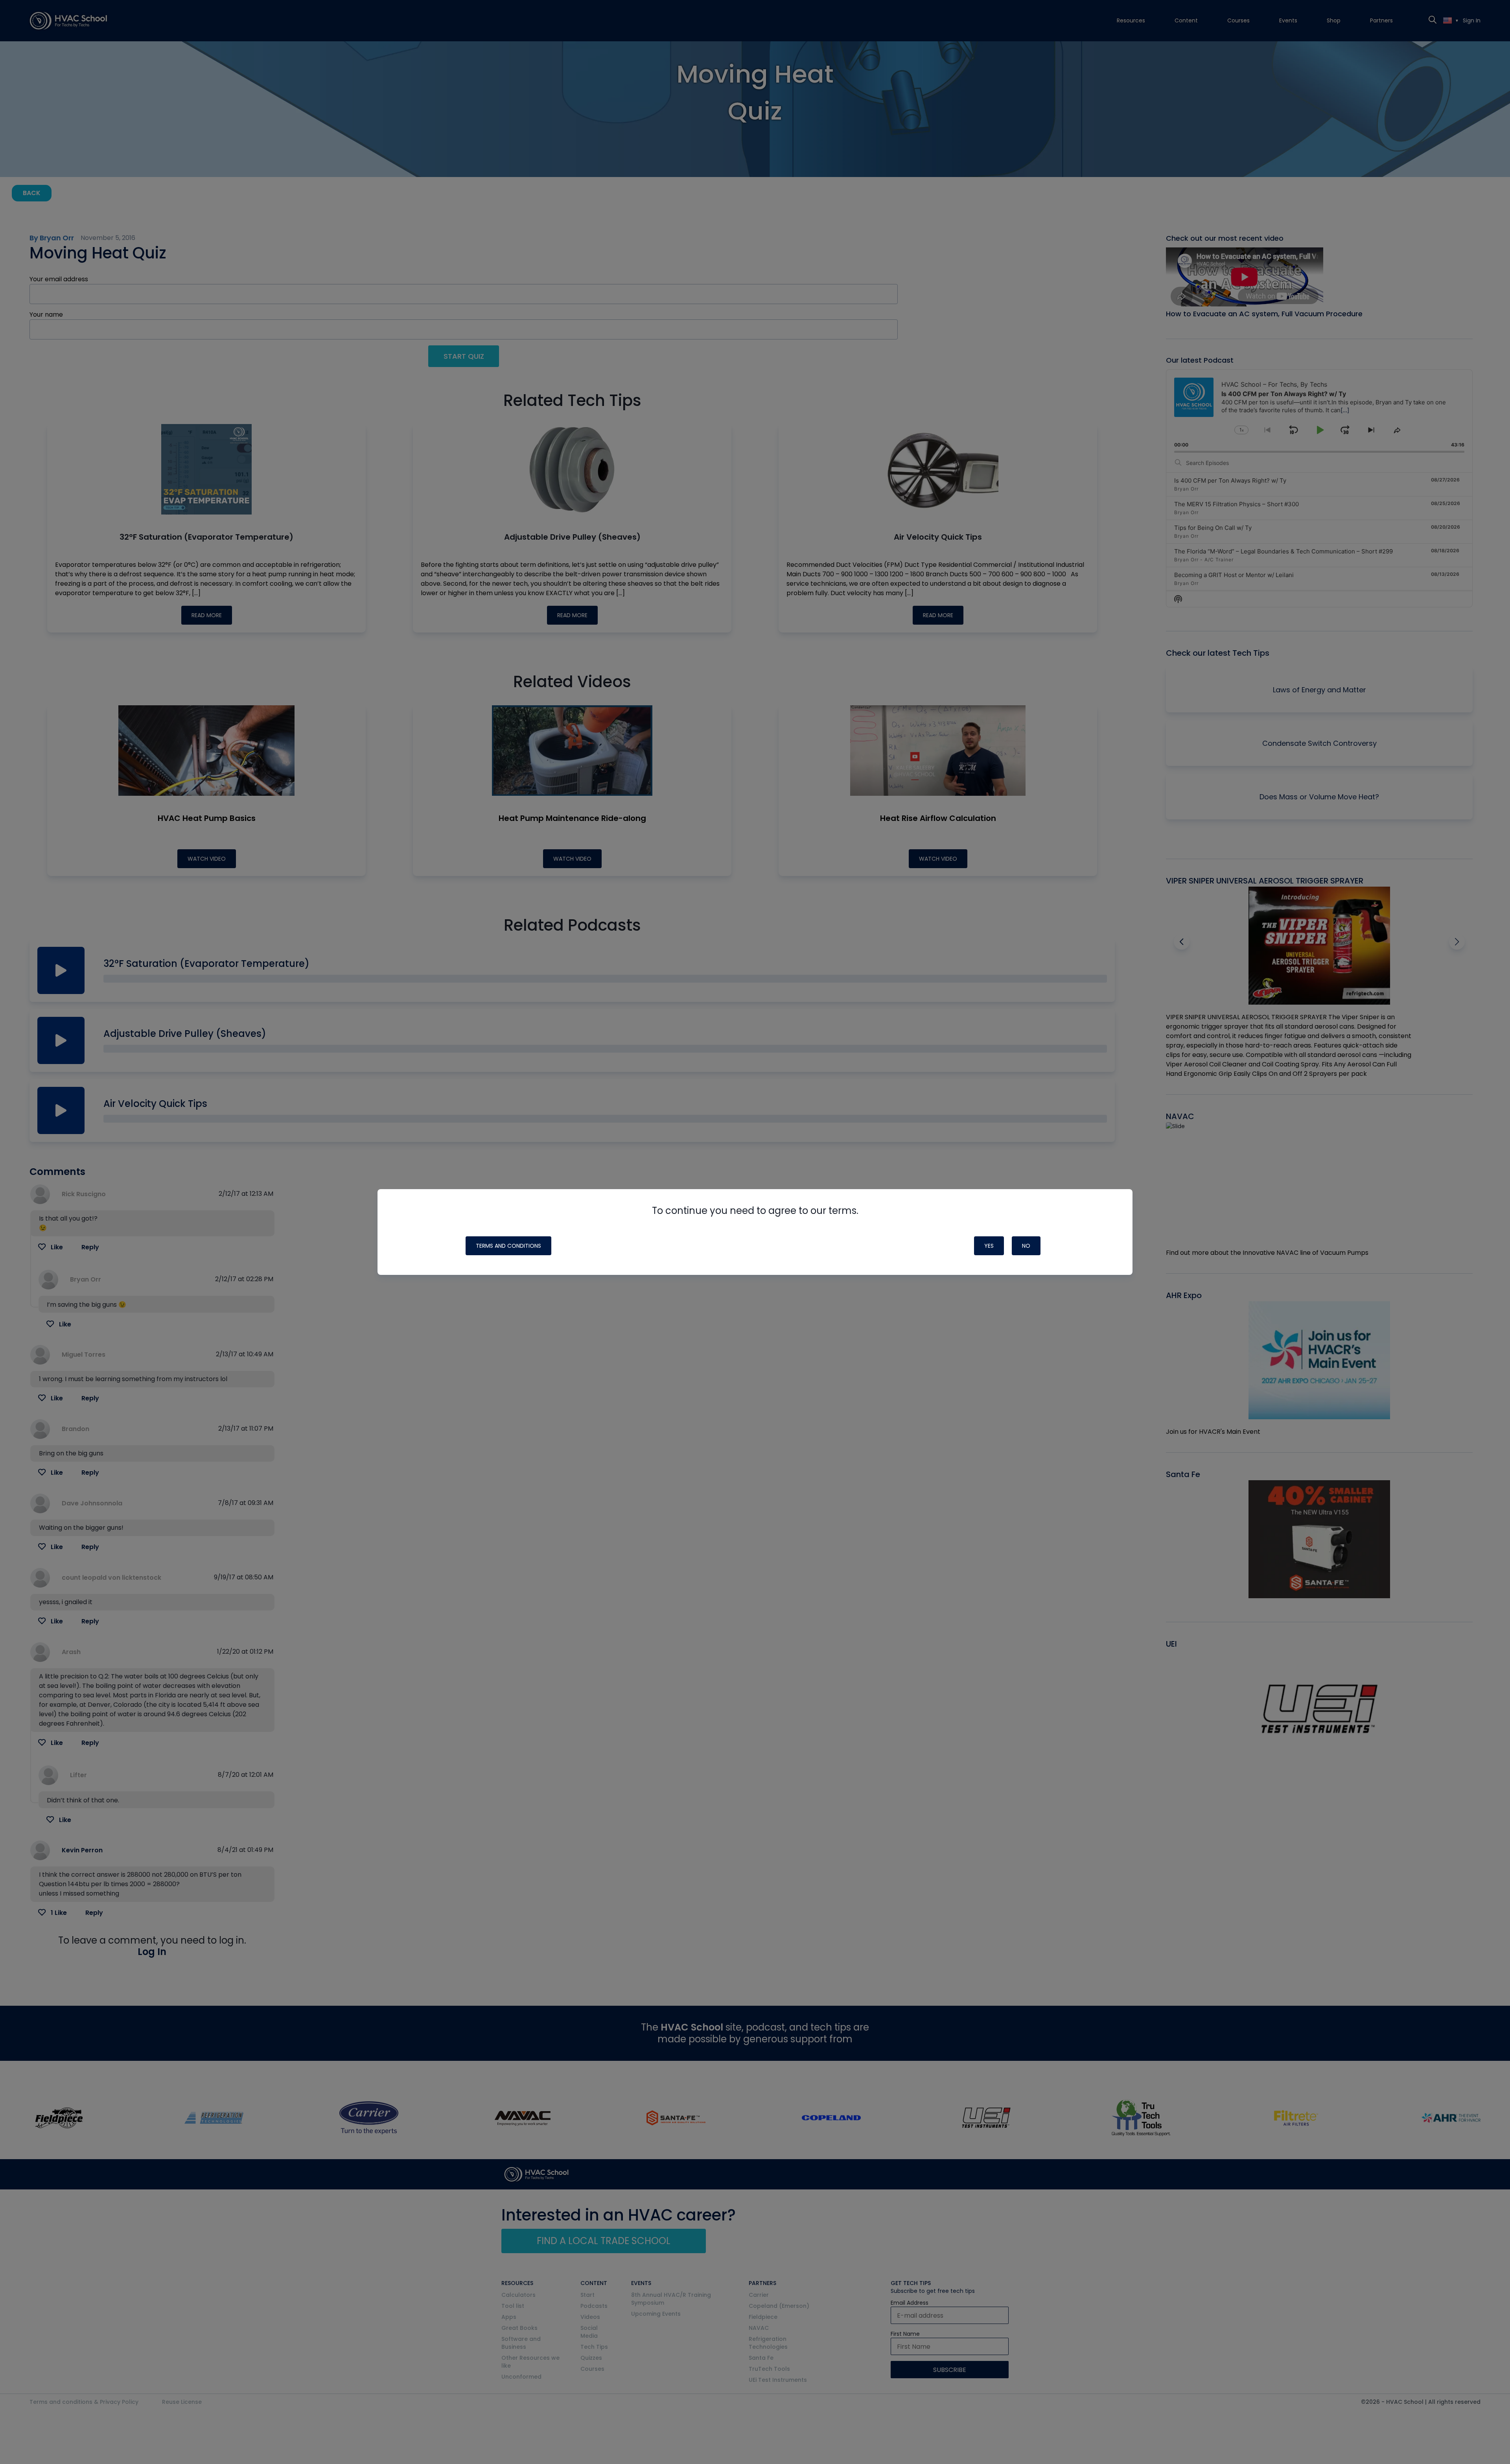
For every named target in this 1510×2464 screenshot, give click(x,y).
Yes (989, 1246)
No (1026, 1246)
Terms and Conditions (508, 1246)
